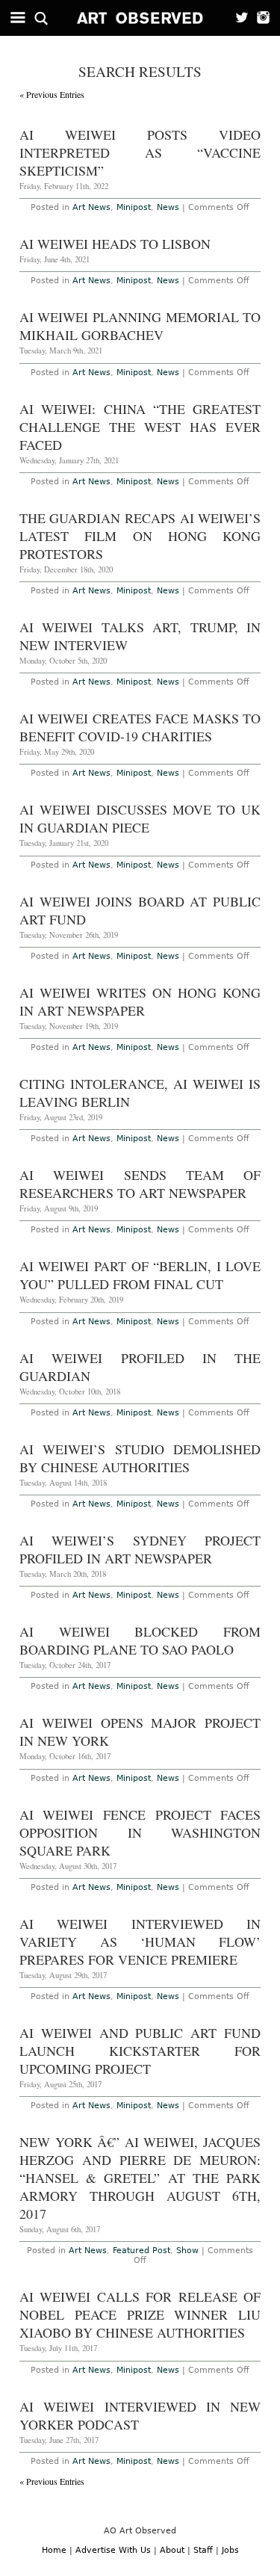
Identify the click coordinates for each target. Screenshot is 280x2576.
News (168, 207)
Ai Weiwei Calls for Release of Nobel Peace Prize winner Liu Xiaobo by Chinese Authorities (140, 2314)
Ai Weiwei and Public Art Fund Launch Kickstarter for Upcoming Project (140, 2051)
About (172, 2550)
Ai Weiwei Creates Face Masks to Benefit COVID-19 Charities (140, 727)
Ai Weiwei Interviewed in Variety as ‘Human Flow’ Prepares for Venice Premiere (140, 1942)
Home (54, 2550)
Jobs (230, 2550)
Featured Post (141, 2251)
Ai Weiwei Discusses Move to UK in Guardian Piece (140, 818)
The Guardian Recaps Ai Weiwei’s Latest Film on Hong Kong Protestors (140, 536)
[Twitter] (237, 18)
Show (187, 2251)
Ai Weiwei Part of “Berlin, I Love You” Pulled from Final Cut (140, 1275)
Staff (203, 2550)
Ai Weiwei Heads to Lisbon (115, 244)
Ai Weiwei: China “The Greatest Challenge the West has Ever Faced (140, 427)
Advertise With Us (113, 2550)
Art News (91, 207)
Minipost (134, 207)
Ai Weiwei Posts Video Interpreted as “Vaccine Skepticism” (140, 152)
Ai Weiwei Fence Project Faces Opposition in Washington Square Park (140, 1832)
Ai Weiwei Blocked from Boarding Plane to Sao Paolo (140, 1640)
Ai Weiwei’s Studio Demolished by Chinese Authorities (140, 1458)
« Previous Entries (52, 94)
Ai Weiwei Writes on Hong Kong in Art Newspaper (140, 1001)
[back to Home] (140, 18)
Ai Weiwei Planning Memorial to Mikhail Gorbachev (140, 326)
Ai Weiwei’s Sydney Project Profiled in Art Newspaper (140, 1549)
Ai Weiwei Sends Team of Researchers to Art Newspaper (140, 1184)
